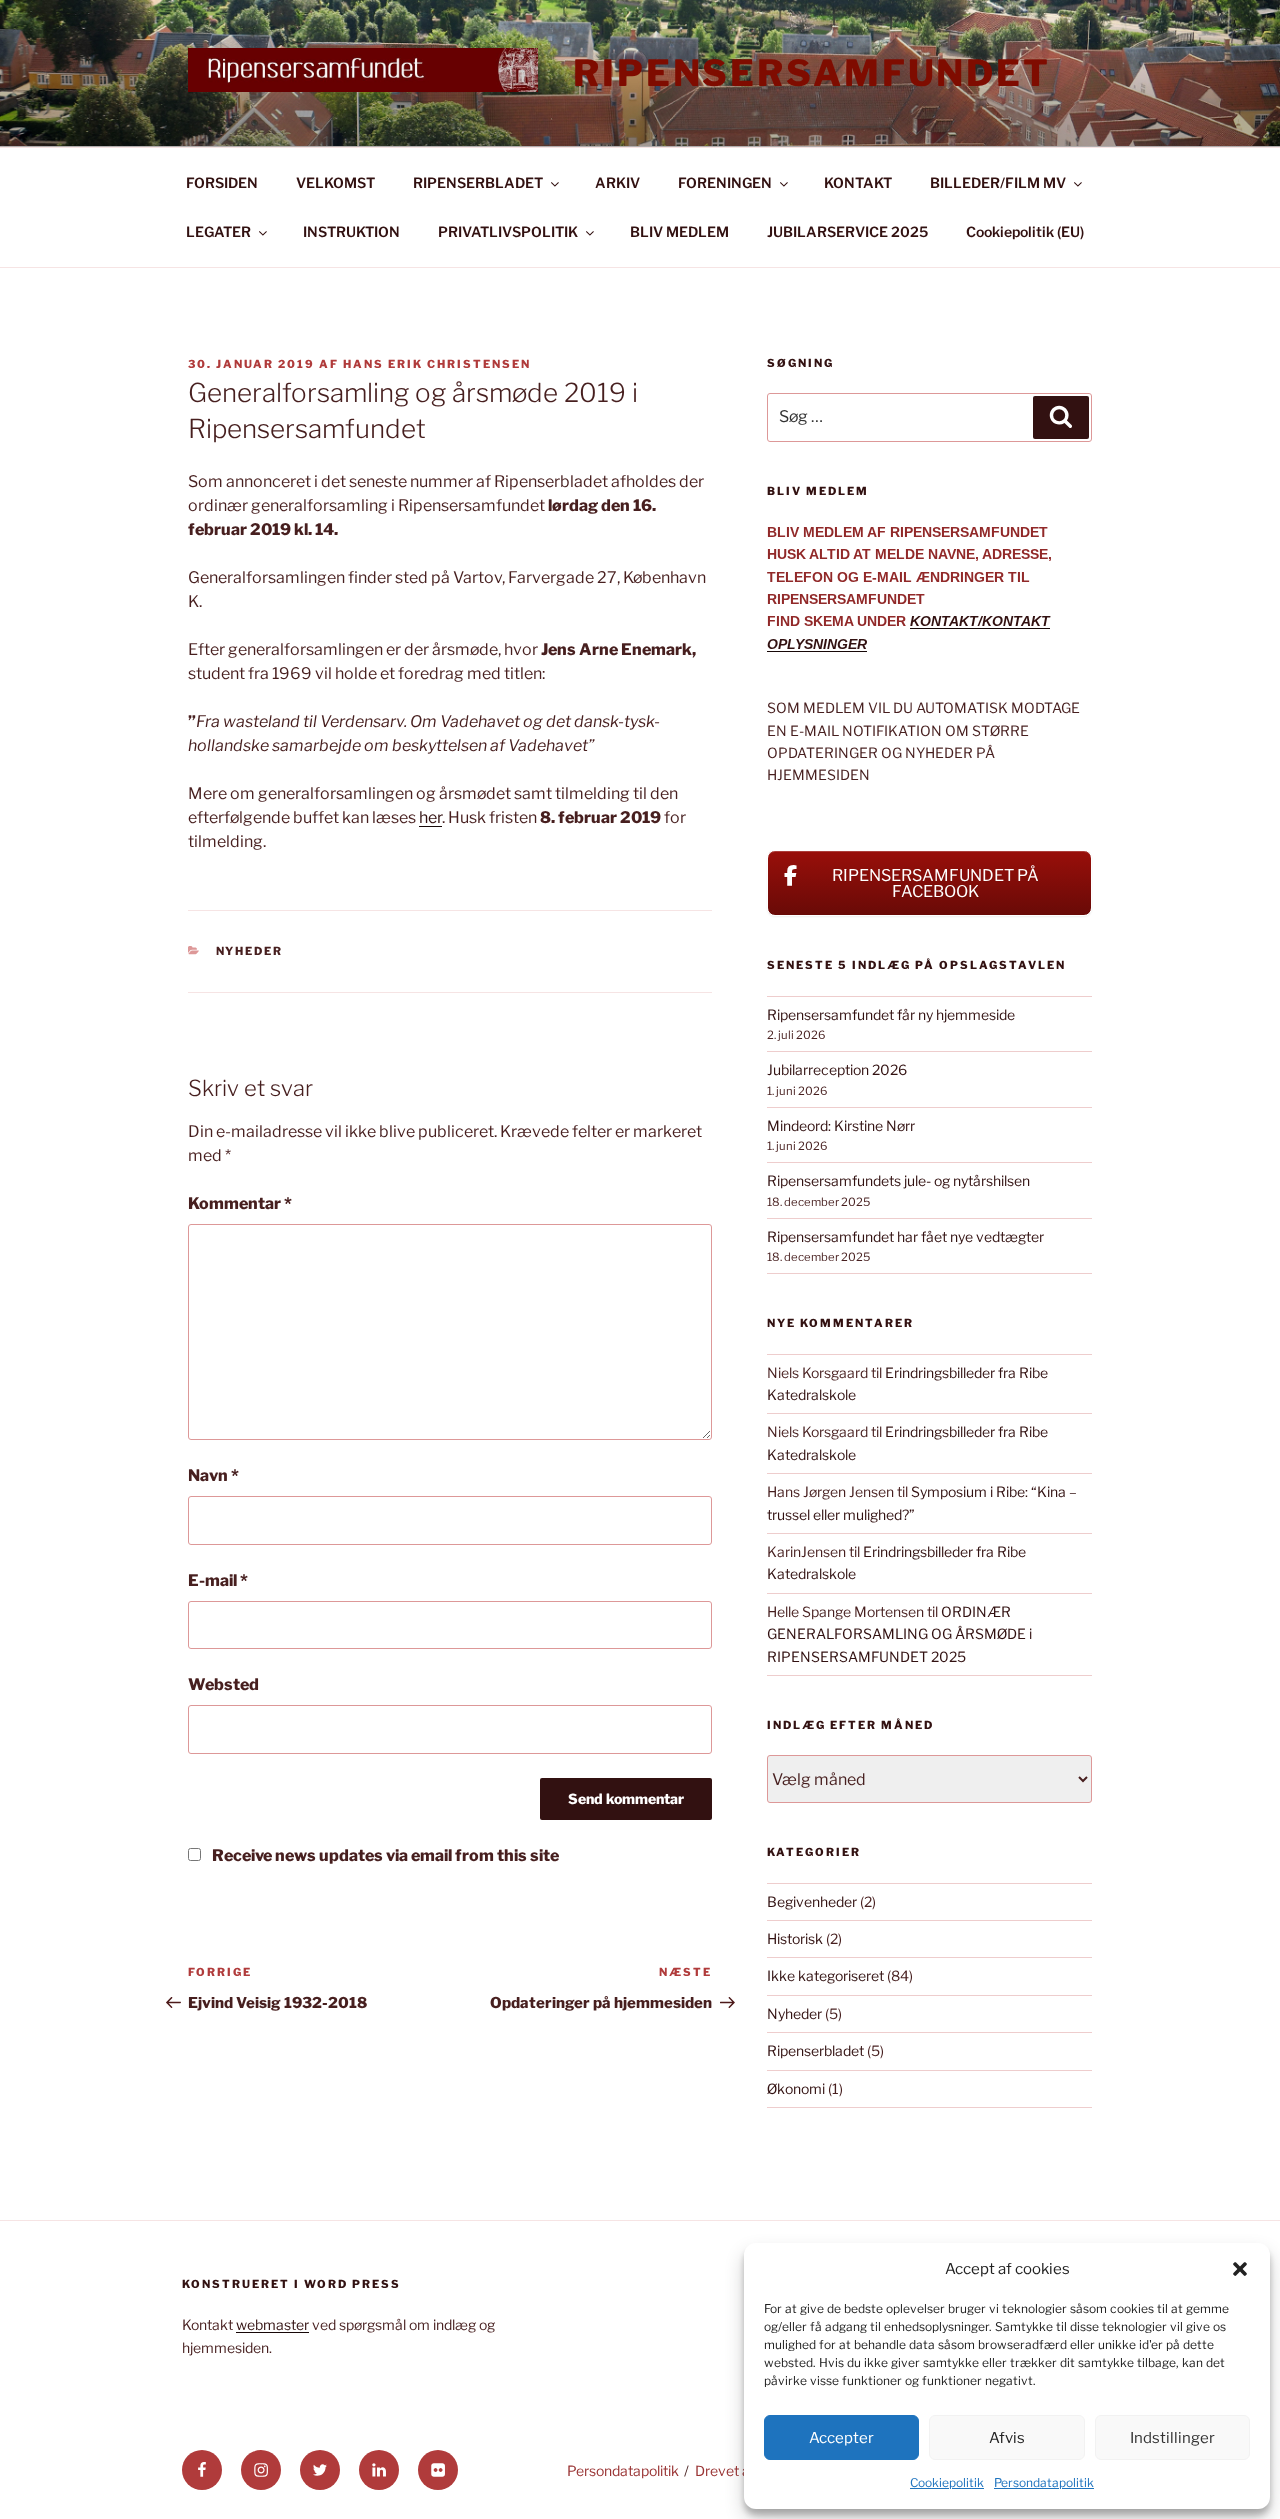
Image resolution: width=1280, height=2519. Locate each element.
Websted (223, 1684)
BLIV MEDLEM (679, 231)
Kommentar (240, 1203)
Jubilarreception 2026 (837, 1069)
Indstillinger (1172, 2438)
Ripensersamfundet (812, 73)
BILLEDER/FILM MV (998, 182)
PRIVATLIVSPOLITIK (508, 231)
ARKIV (617, 182)
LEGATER (218, 231)
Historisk (795, 1938)
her (430, 817)
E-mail (218, 1580)
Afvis (1007, 2438)
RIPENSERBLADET (478, 182)
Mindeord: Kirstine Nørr (841, 1125)
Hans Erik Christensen (437, 364)
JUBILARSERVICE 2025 (847, 231)
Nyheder (250, 951)
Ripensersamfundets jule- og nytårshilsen (898, 1180)
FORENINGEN (725, 182)
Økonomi (796, 2088)
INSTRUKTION (351, 231)
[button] (1240, 2269)
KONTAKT (858, 182)
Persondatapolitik (1044, 2482)
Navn (213, 1475)
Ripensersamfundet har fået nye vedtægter (905, 1236)
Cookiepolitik (947, 2482)
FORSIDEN (222, 182)
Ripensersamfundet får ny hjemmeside (891, 1014)
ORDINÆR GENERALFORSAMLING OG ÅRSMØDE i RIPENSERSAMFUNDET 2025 (899, 1634)
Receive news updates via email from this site (384, 1855)
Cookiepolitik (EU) (1025, 231)
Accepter (841, 2438)
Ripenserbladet (815, 2050)
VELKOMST (335, 182)
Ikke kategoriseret (825, 1975)
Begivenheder (812, 1901)
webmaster (272, 2324)
